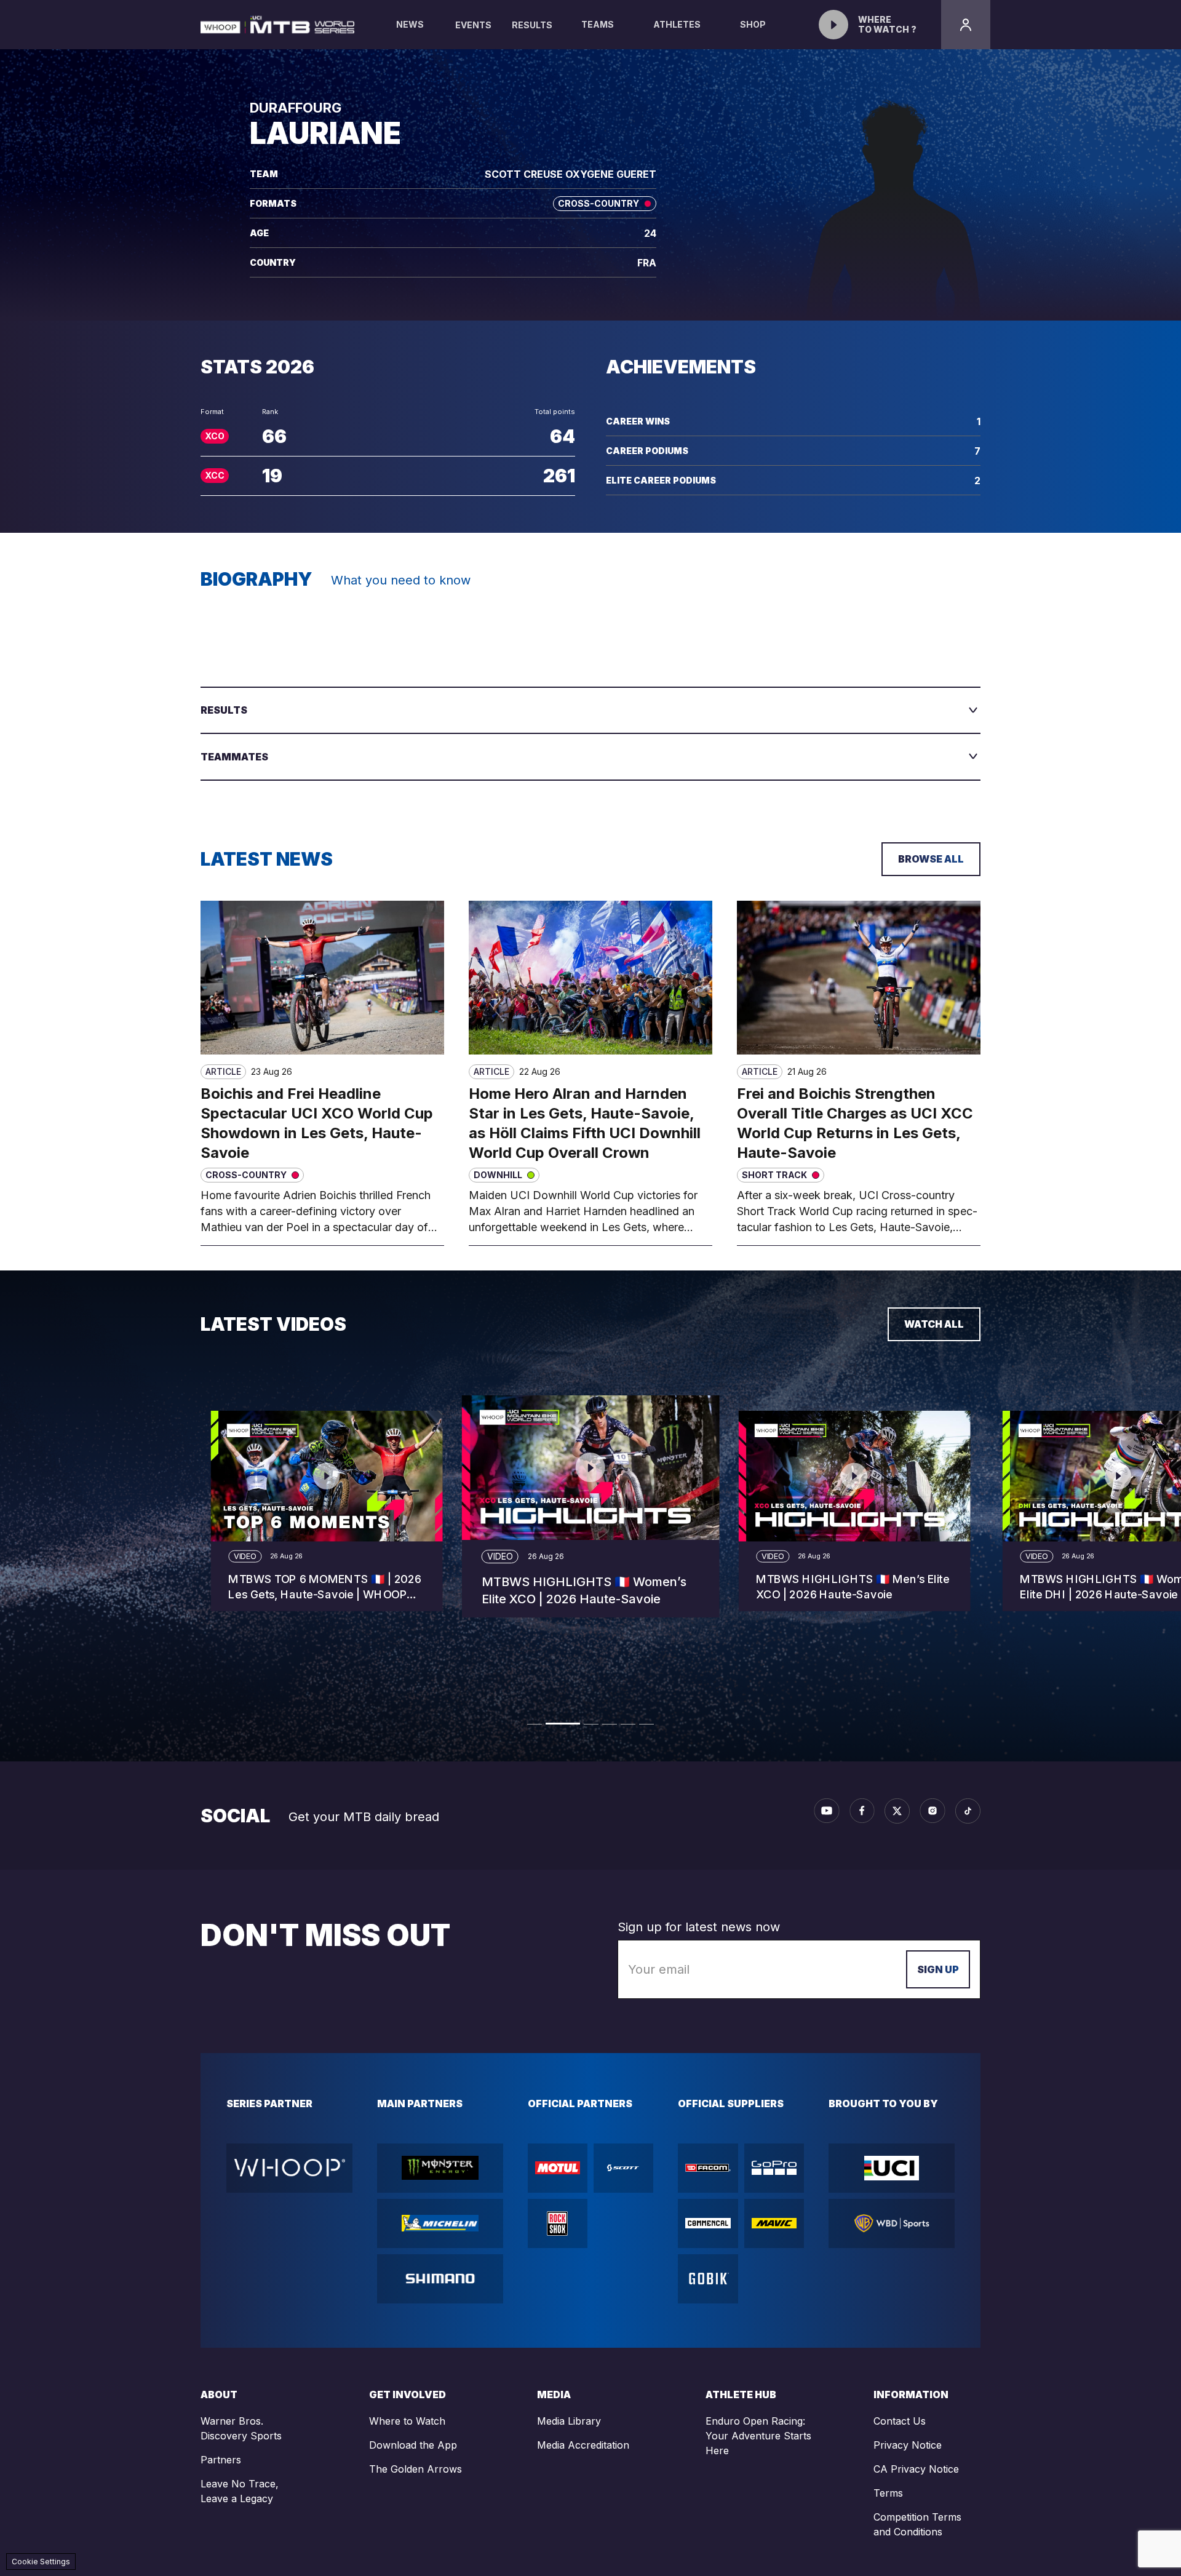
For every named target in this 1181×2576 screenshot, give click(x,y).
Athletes (677, 24)
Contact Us (900, 2421)
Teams (598, 24)
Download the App (413, 2445)
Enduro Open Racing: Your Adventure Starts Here (758, 2436)
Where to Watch (407, 2421)
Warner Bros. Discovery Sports (241, 2428)
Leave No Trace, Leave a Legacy (240, 2491)
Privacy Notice (908, 2445)
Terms (888, 2493)
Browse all (931, 859)
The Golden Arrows (416, 2469)
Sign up (938, 1969)
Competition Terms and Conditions (917, 2524)
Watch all (934, 1324)
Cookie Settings (41, 2562)
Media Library (569, 2421)
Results (532, 25)
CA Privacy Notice (916, 2469)
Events (473, 25)
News (410, 24)
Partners (221, 2460)
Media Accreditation (583, 2445)
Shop (753, 24)
